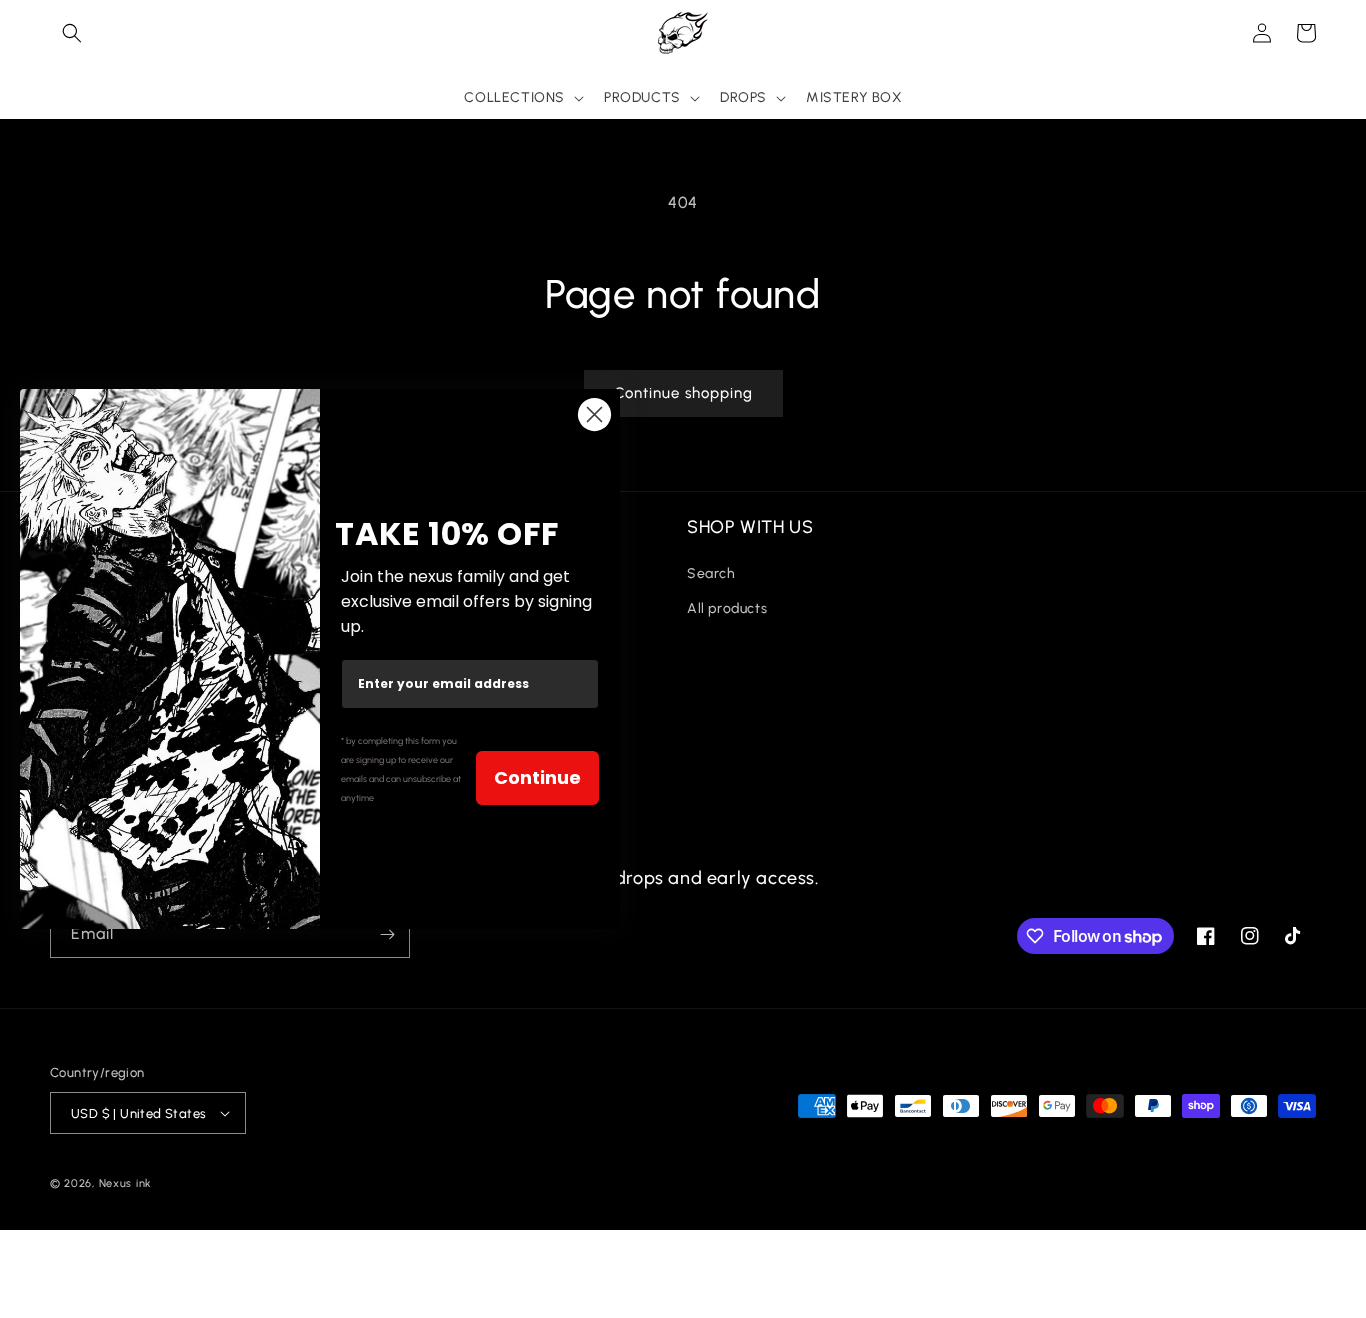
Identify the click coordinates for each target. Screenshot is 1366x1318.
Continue (537, 777)
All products (727, 608)
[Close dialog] (594, 414)
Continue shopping (683, 393)
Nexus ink (125, 1183)
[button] (72, 33)
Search (711, 573)
